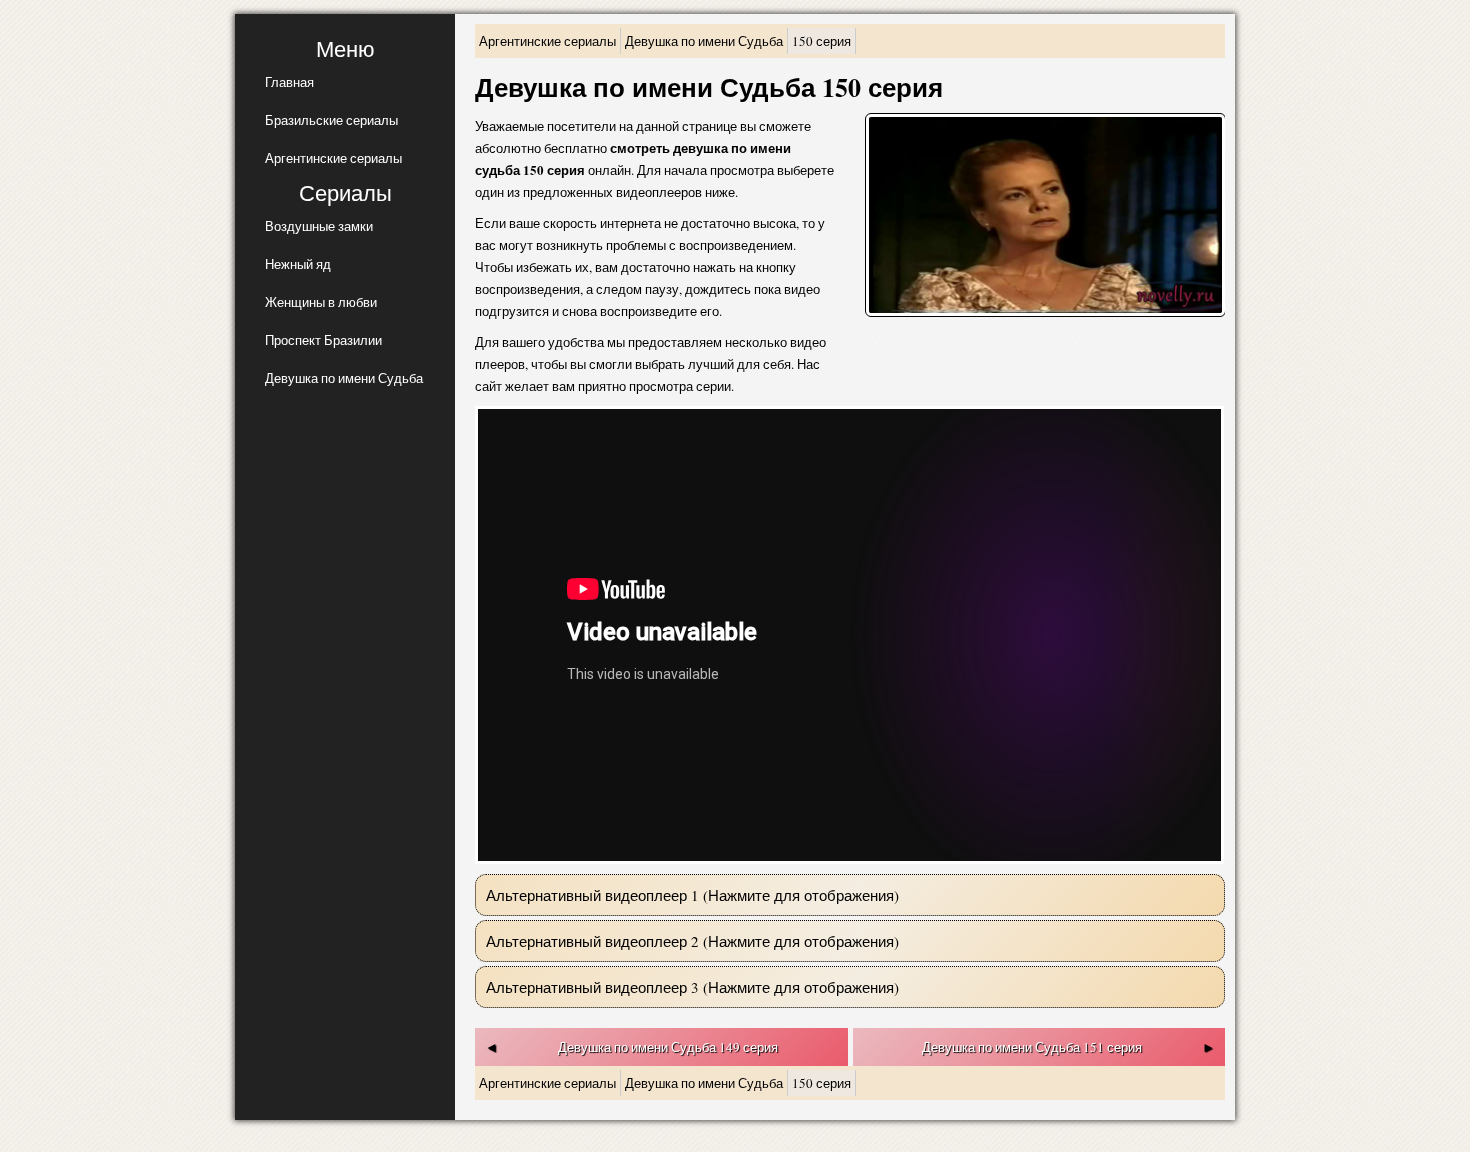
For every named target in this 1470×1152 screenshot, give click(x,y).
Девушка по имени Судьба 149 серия (668, 1047)
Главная (289, 82)
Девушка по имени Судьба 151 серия (1032, 1047)
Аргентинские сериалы (333, 158)
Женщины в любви (321, 302)
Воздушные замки (319, 226)
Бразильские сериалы (331, 120)
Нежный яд (298, 264)
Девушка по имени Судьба (344, 378)
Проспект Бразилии (323, 340)
